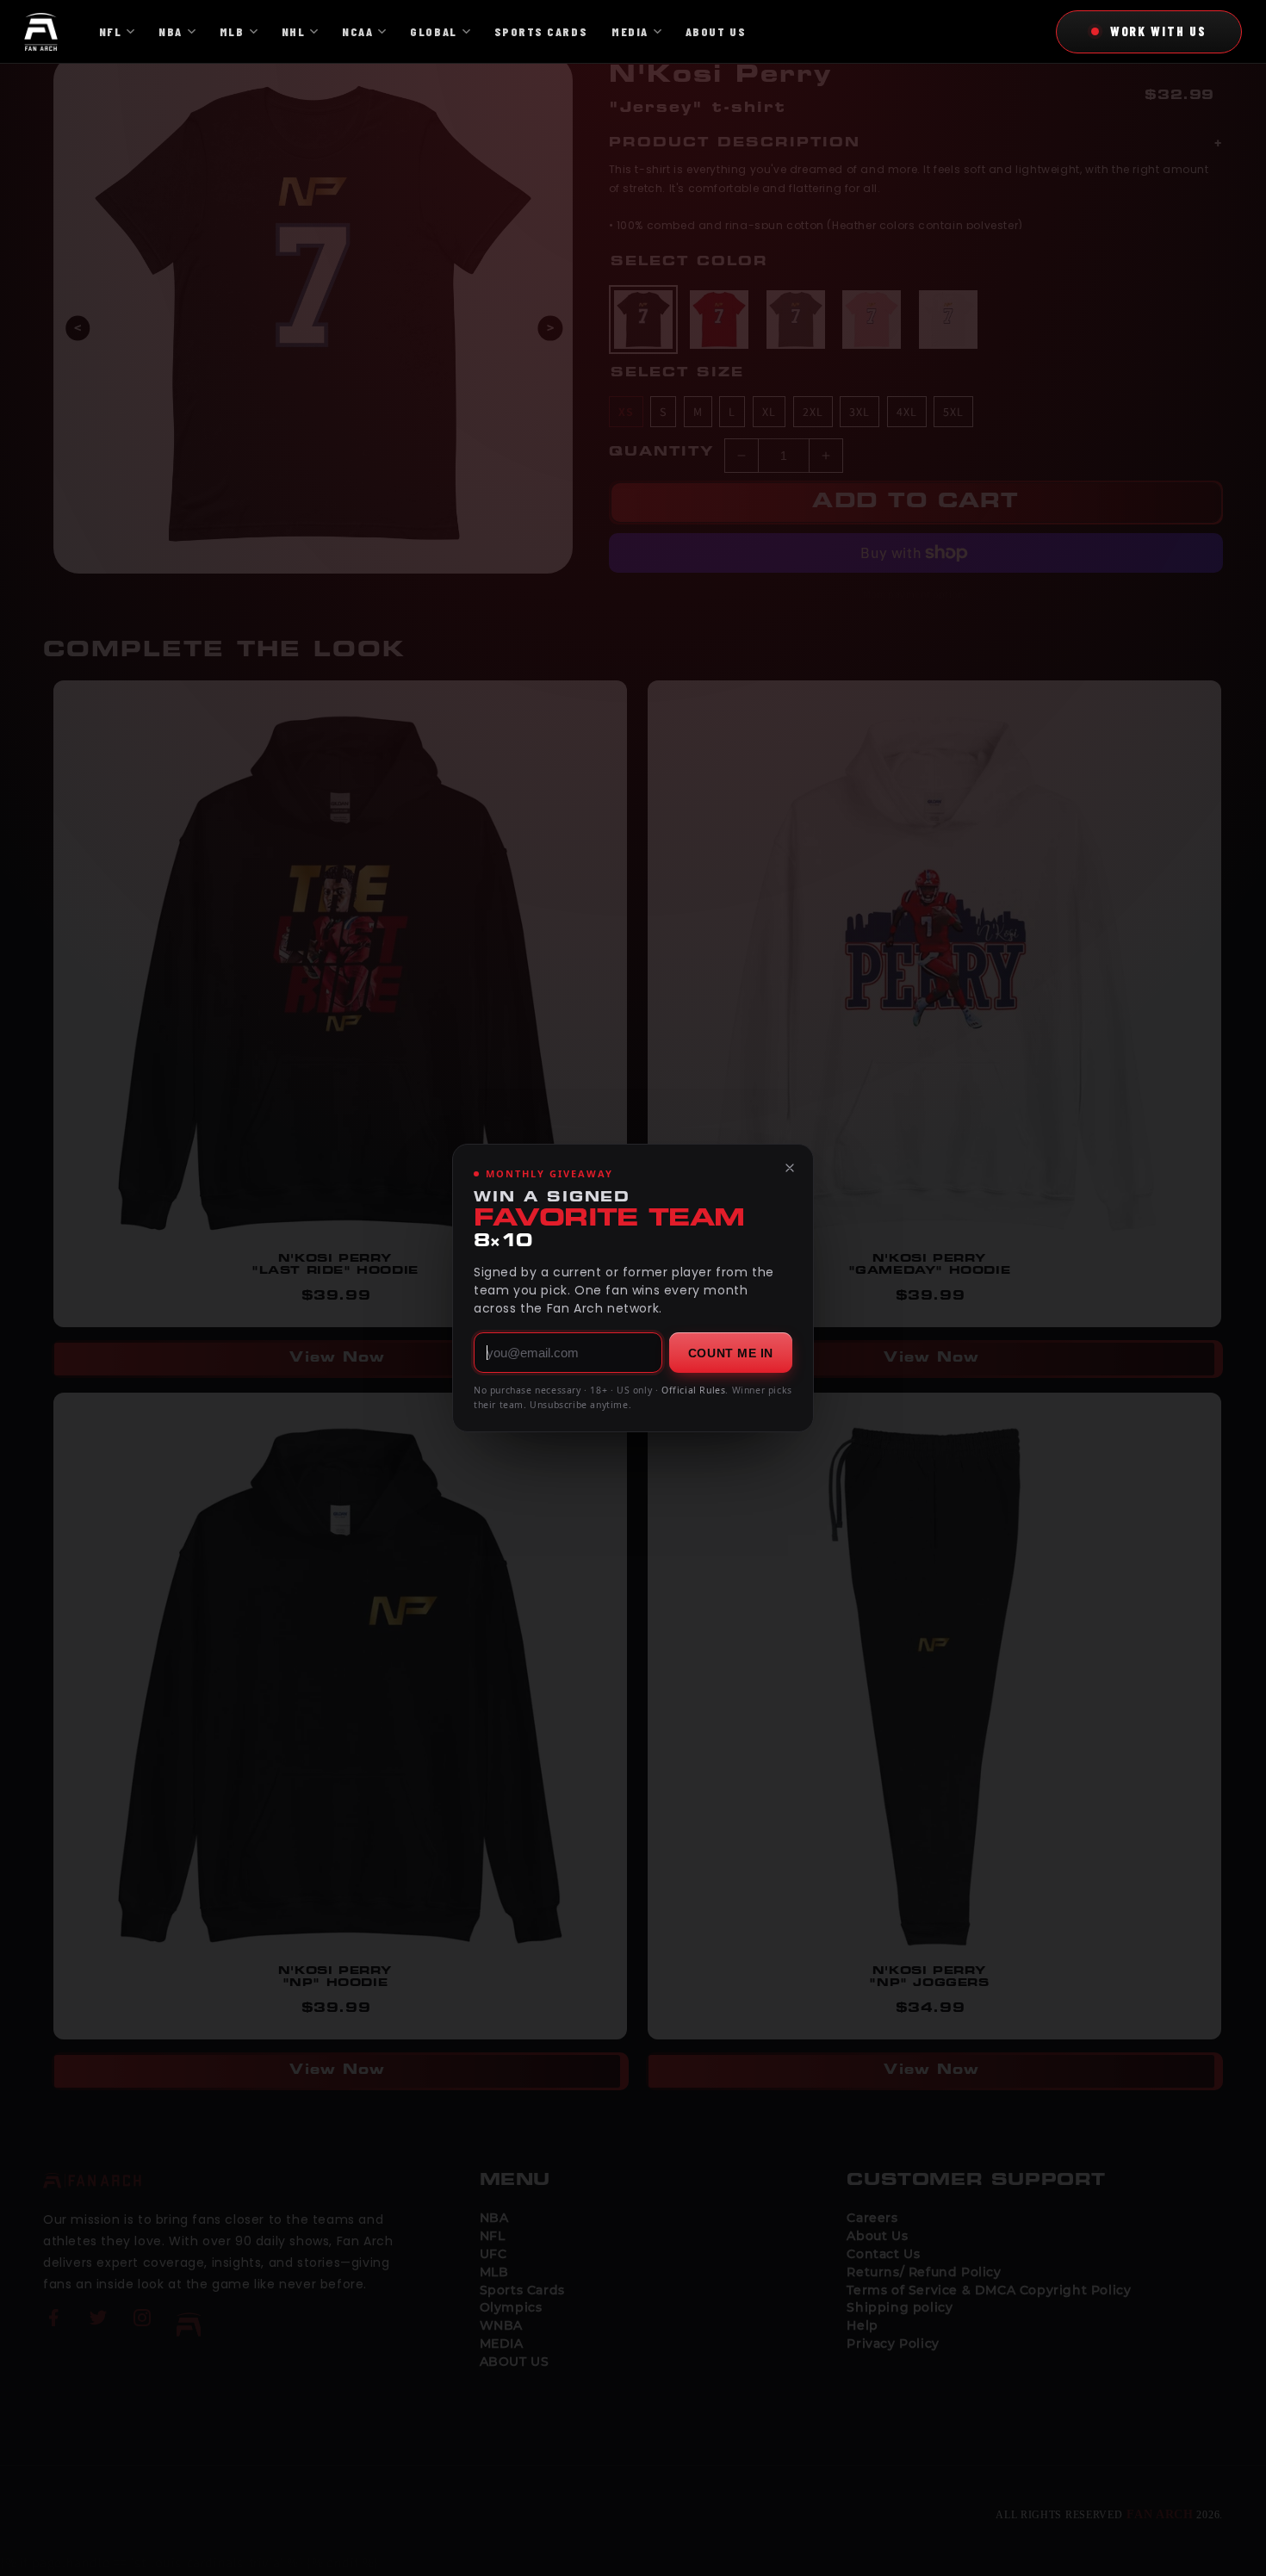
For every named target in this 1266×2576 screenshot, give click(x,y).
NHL (294, 31)
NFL (111, 31)
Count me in (731, 1353)
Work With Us (1158, 31)
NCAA (357, 31)
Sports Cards (541, 31)
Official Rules (693, 1390)
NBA (171, 31)
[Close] (790, 1168)
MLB (232, 31)
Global (433, 31)
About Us (716, 31)
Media (630, 31)
